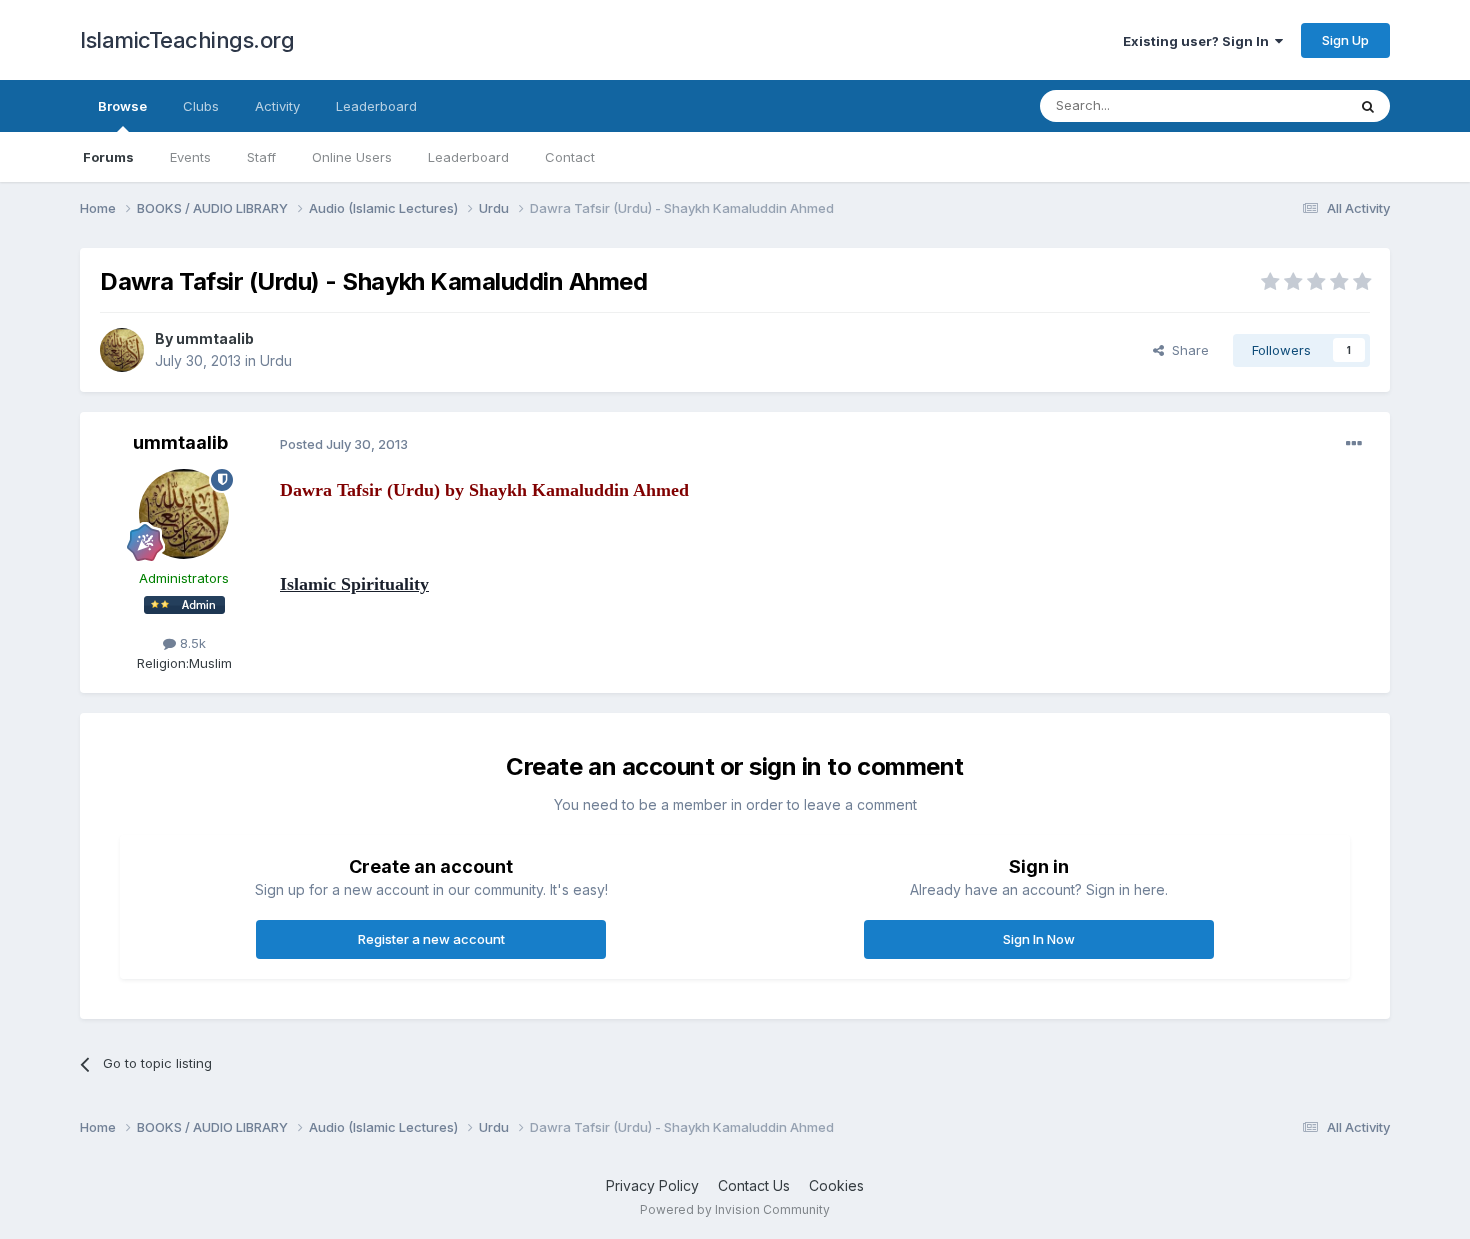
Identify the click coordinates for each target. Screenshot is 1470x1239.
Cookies (836, 1185)
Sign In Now (1039, 939)
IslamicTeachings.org (187, 40)
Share (1186, 350)
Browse (122, 106)
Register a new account (431, 939)
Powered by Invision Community (735, 1209)
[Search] (1368, 106)
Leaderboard (468, 157)
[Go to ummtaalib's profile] (122, 350)
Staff (261, 157)
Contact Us (754, 1185)
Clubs (201, 106)
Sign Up (1345, 40)
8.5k (191, 643)
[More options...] (1354, 444)
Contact (570, 157)
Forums (108, 157)
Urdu (276, 360)
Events (190, 157)
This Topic (1287, 105)
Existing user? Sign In (1199, 41)
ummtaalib (215, 338)
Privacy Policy (652, 1185)
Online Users (352, 157)
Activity (277, 106)
